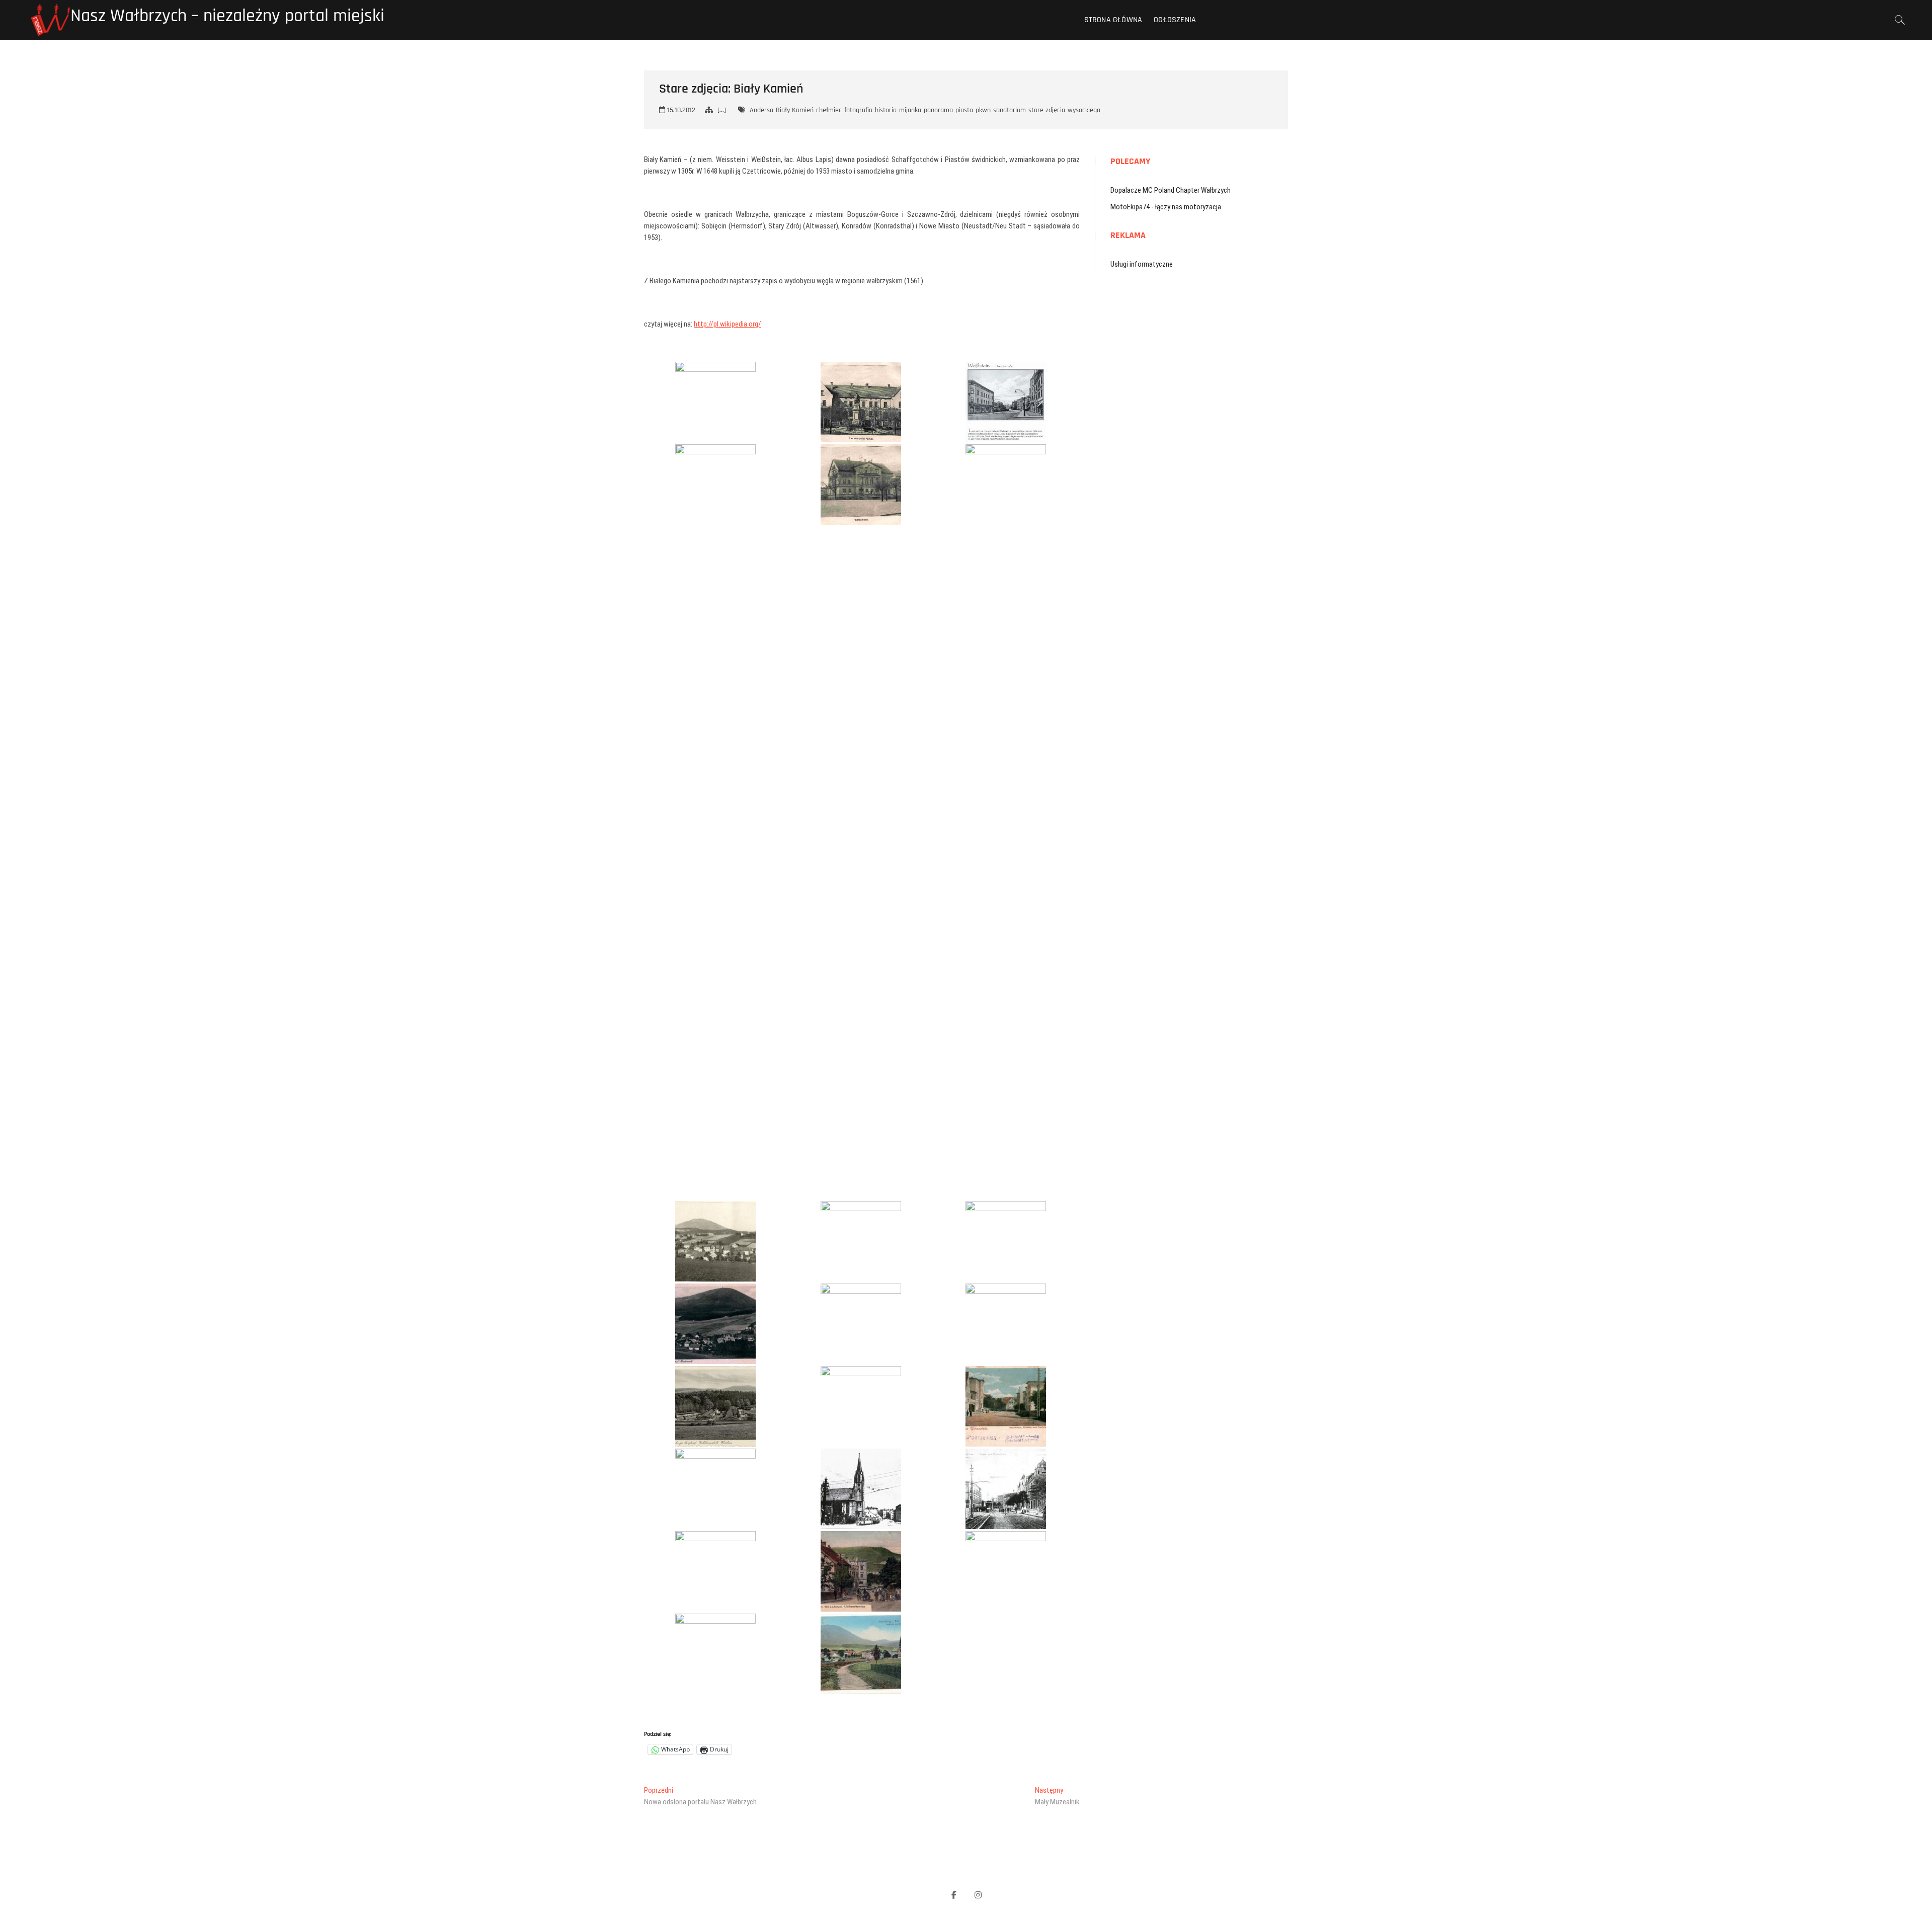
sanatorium (1010, 110)
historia (886, 110)
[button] (715, 402)
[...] (722, 110)
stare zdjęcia (1047, 110)
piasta (964, 110)
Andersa (761, 110)
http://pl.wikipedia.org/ (728, 324)
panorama (938, 110)
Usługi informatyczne (1142, 264)
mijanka (910, 110)
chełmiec (829, 110)
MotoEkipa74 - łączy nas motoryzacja (1166, 207)
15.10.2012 (680, 110)
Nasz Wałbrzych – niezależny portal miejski (227, 16)
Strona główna (1113, 20)
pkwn (983, 110)
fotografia (858, 110)
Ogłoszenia (1175, 20)
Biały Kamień (795, 110)
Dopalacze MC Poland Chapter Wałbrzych (1171, 190)
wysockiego (1084, 110)
